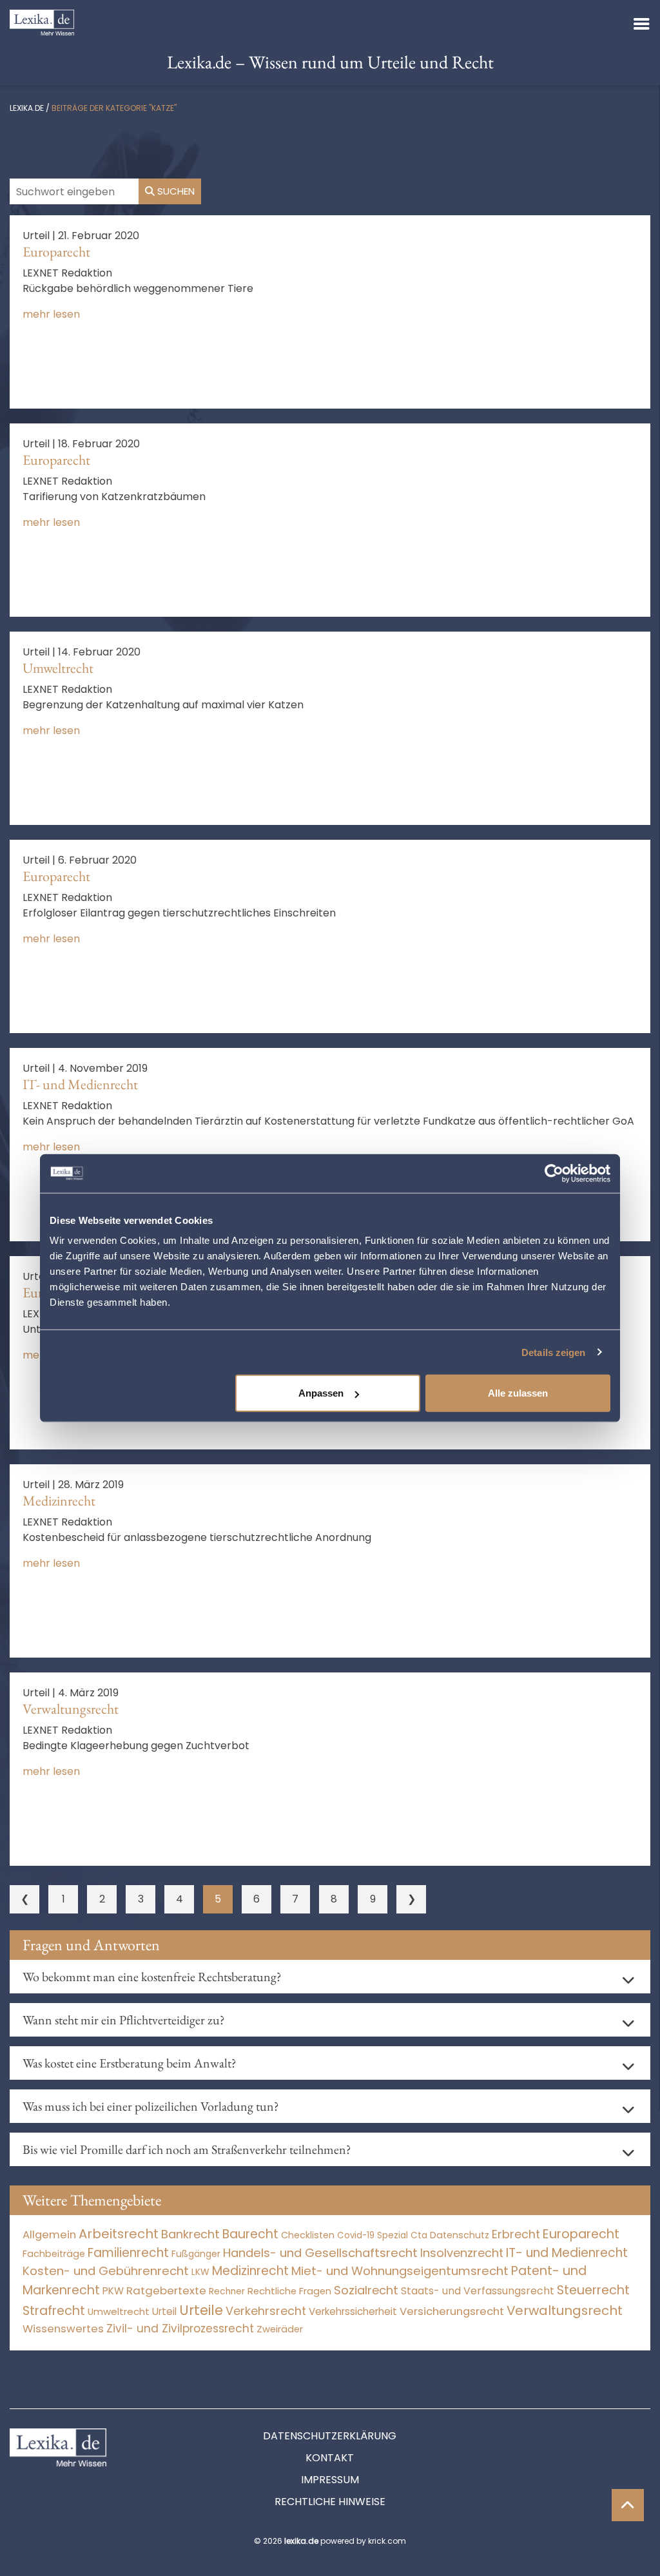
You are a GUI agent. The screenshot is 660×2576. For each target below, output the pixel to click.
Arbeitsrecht (119, 2234)
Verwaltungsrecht (71, 1709)
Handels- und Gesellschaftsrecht (320, 2253)
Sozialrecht (366, 2290)
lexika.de (27, 108)
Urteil (164, 2311)
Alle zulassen (518, 1393)
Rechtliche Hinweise (330, 2502)
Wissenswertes (63, 2329)
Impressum (330, 2480)
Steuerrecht (593, 2290)
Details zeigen (553, 1352)
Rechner (227, 2291)
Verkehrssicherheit (353, 2311)
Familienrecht (128, 2253)
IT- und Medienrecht (80, 1084)
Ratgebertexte (166, 2290)
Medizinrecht (59, 1501)
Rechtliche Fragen (289, 2291)
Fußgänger (196, 2254)
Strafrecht (54, 2311)
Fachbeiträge (54, 2254)
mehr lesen (51, 314)
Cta (419, 2235)
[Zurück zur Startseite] (42, 22)
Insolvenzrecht (462, 2253)
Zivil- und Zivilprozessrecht (180, 2329)
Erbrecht (516, 2234)
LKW (200, 2272)
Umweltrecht (58, 668)
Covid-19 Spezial (373, 2235)
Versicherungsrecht (452, 2311)
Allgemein (49, 2234)
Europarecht (56, 252)
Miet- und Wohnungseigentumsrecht (400, 2271)
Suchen (175, 191)
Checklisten (308, 2235)
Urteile (201, 2310)
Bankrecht (190, 2234)
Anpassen (321, 1393)
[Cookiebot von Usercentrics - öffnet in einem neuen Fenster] (554, 1173)
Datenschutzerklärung (330, 2436)
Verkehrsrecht (266, 2311)
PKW (113, 2291)
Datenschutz (460, 2235)
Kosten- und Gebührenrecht (106, 2271)
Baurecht (250, 2234)
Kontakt (330, 2458)
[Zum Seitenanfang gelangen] (628, 2505)
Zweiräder (280, 2329)
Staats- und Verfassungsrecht (478, 2291)
